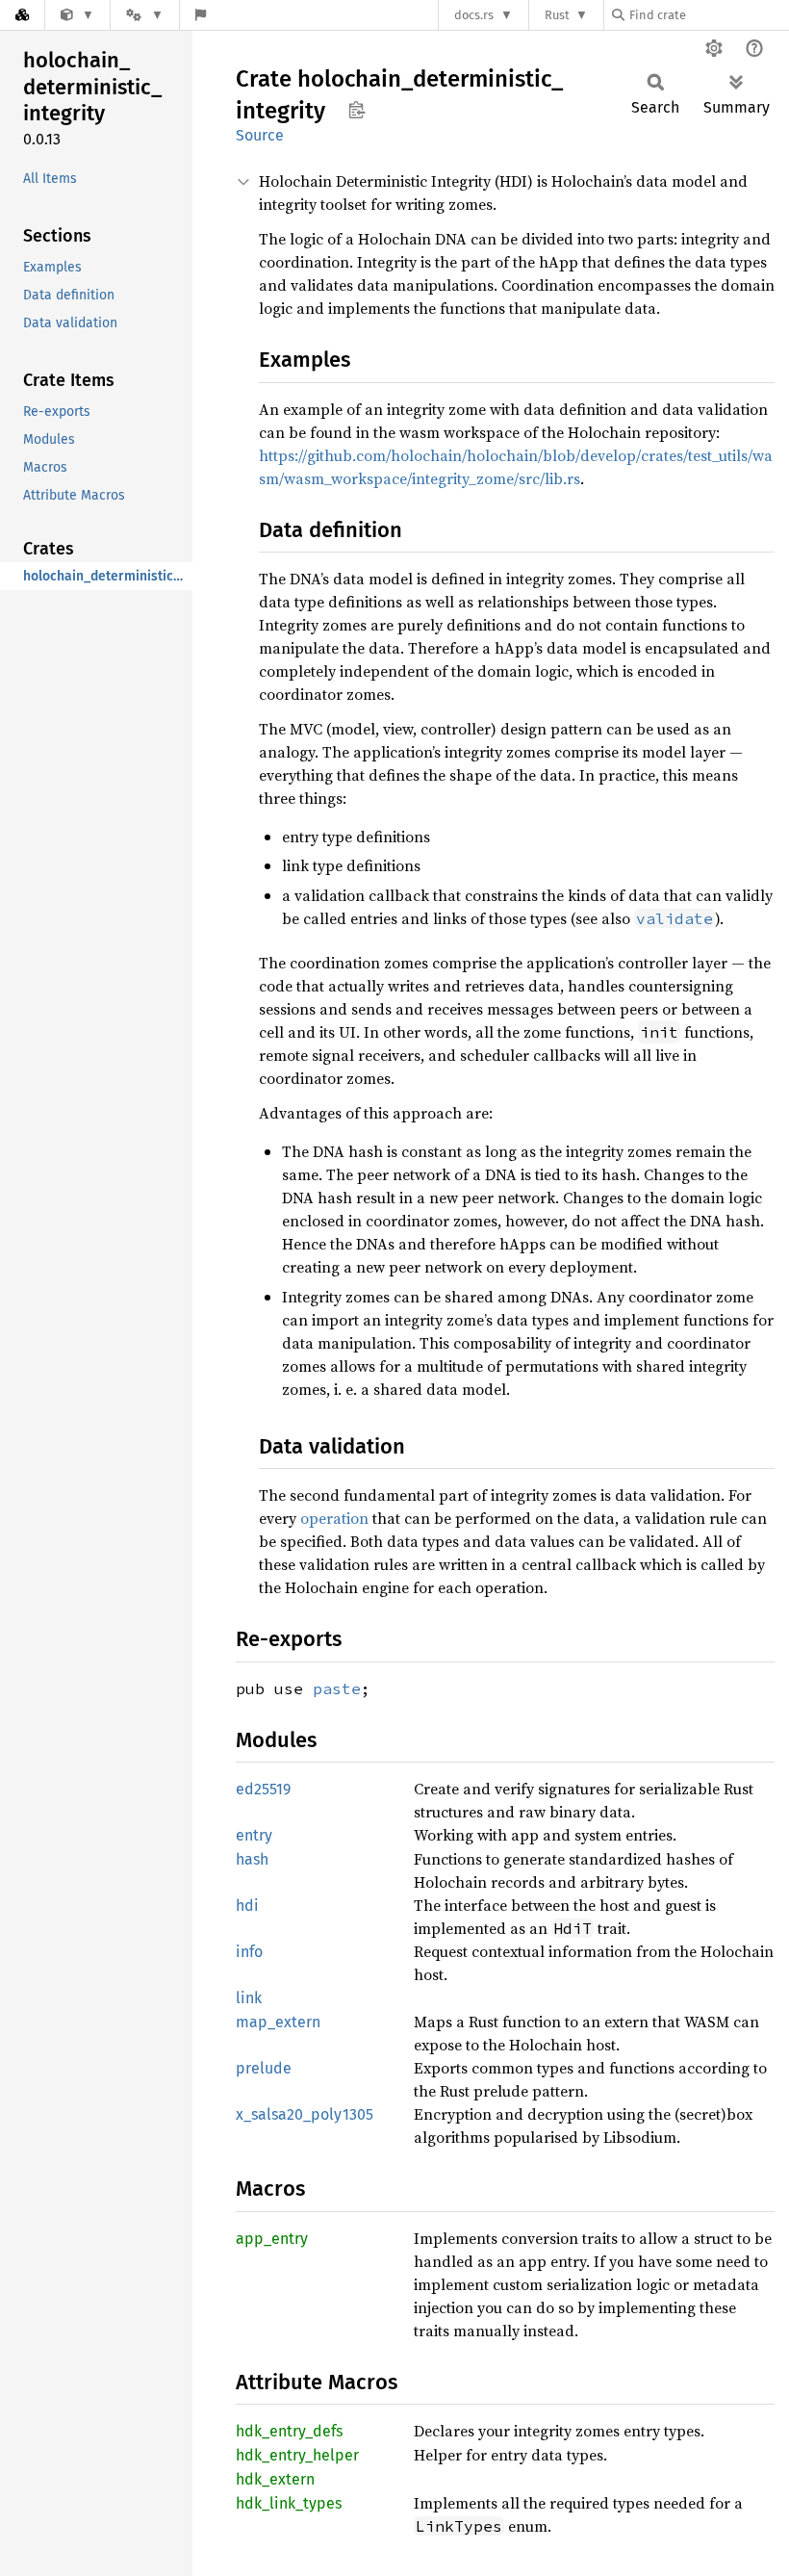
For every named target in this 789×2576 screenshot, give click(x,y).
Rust (557, 15)
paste (337, 1688)
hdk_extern (275, 2479)
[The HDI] (77, 15)
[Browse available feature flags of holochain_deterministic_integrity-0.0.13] (201, 15)
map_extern (278, 2022)
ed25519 (263, 1789)
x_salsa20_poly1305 (305, 2114)
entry (254, 1835)
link (249, 1998)
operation (334, 1518)
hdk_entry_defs (289, 2431)
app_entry (272, 2239)
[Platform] (144, 15)
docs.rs (474, 15)
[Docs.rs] (22, 15)
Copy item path (356, 110)
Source (260, 135)
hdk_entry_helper (297, 2455)
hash (252, 1859)
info (249, 1952)
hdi (247, 1906)
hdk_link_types (289, 2503)
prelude (264, 2068)
